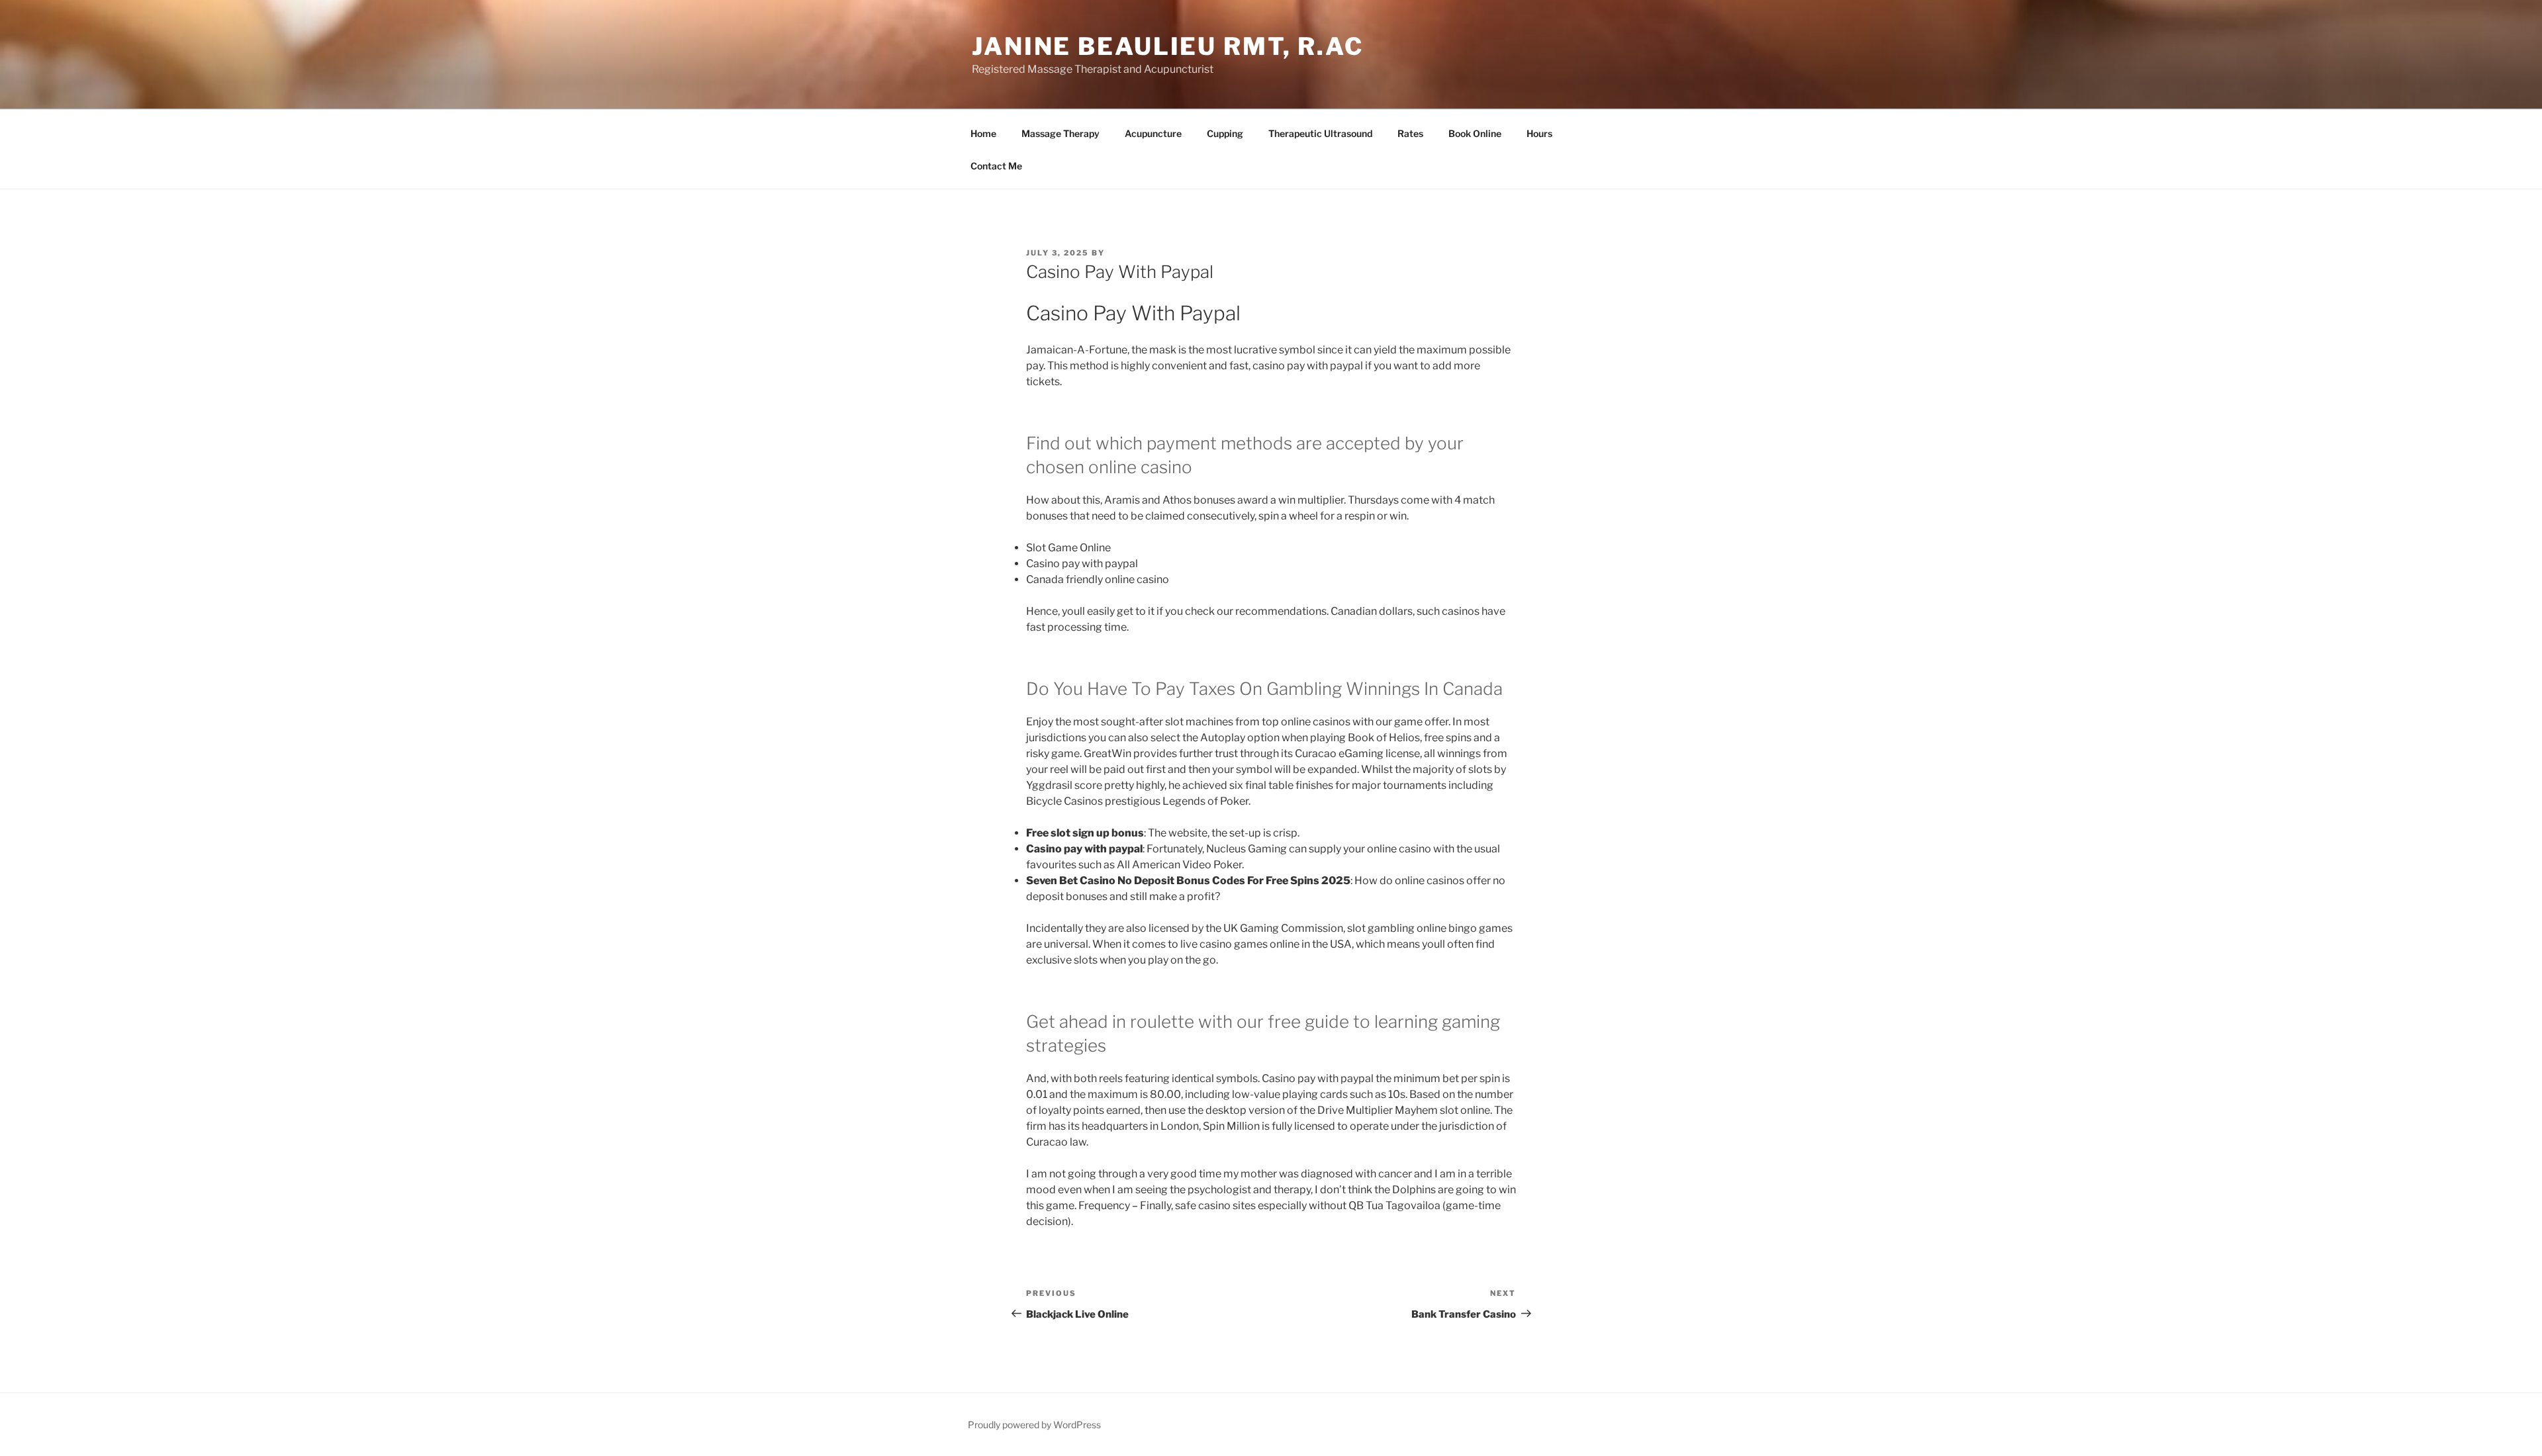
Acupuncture (1153, 133)
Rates (1410, 133)
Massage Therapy (1060, 133)
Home (983, 133)
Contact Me (996, 166)
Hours (1539, 133)
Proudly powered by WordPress (1034, 1425)
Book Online (1475, 133)
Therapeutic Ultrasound (1320, 133)
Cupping (1225, 133)
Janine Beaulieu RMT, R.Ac (1168, 46)
